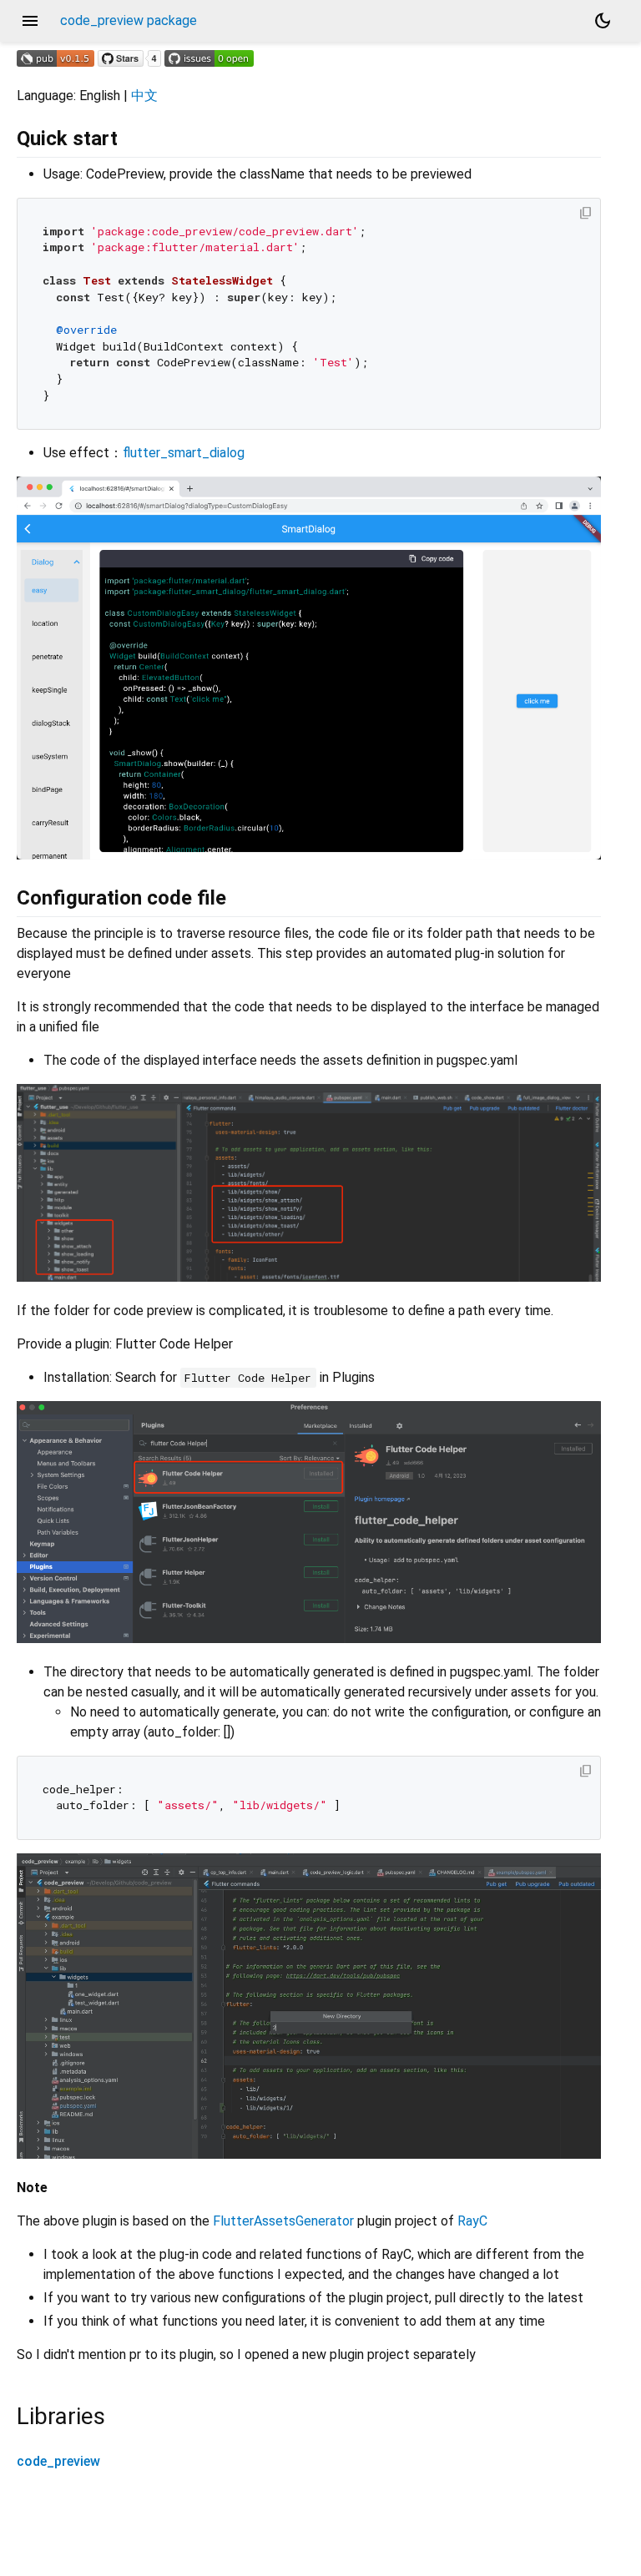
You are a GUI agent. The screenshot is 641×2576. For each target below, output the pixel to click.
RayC (472, 2221)
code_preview (58, 2461)
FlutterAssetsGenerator (283, 2221)
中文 (144, 96)
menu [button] (30, 21)
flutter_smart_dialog (184, 453)
